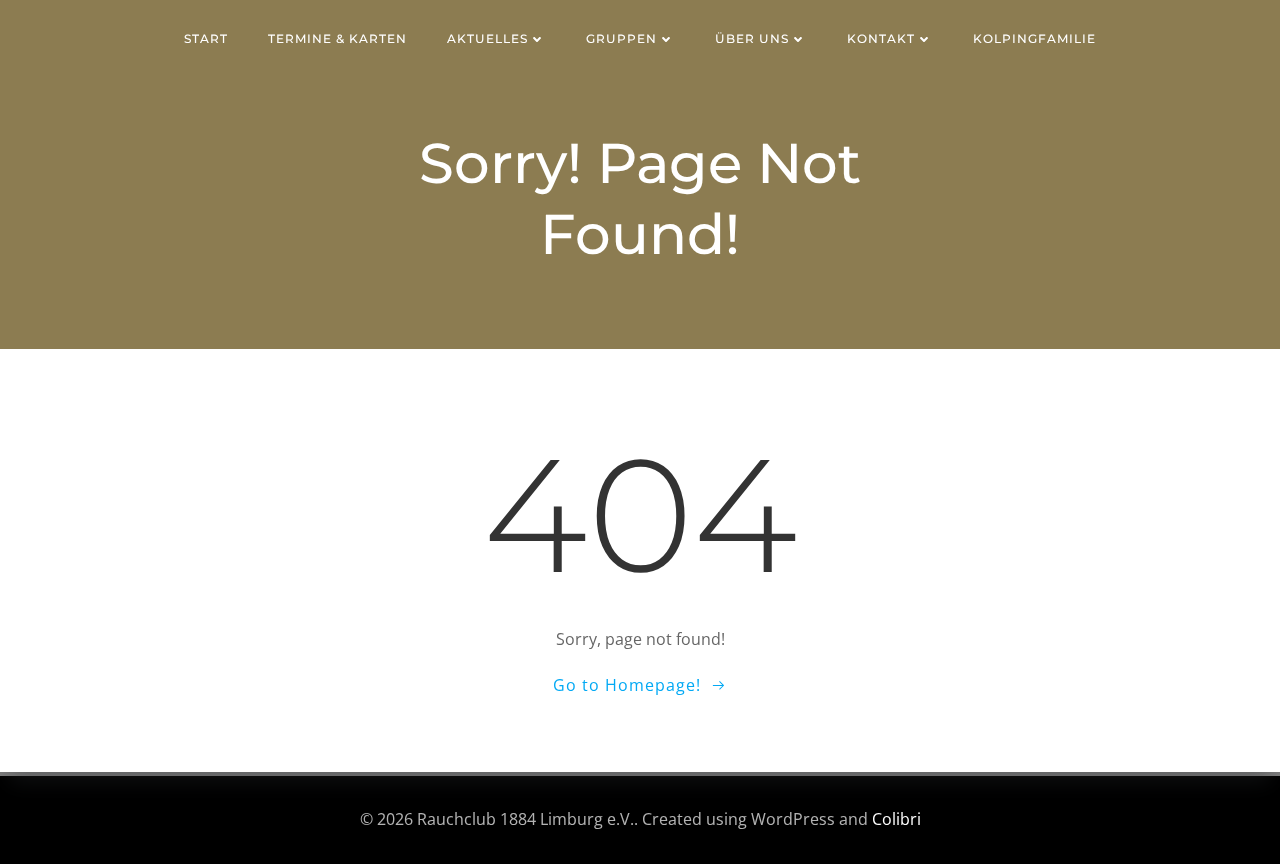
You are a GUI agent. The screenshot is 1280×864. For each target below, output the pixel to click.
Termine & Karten (337, 38)
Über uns (752, 38)
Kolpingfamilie (1034, 38)
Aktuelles (487, 38)
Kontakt (881, 38)
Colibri (896, 819)
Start (206, 38)
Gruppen (621, 38)
